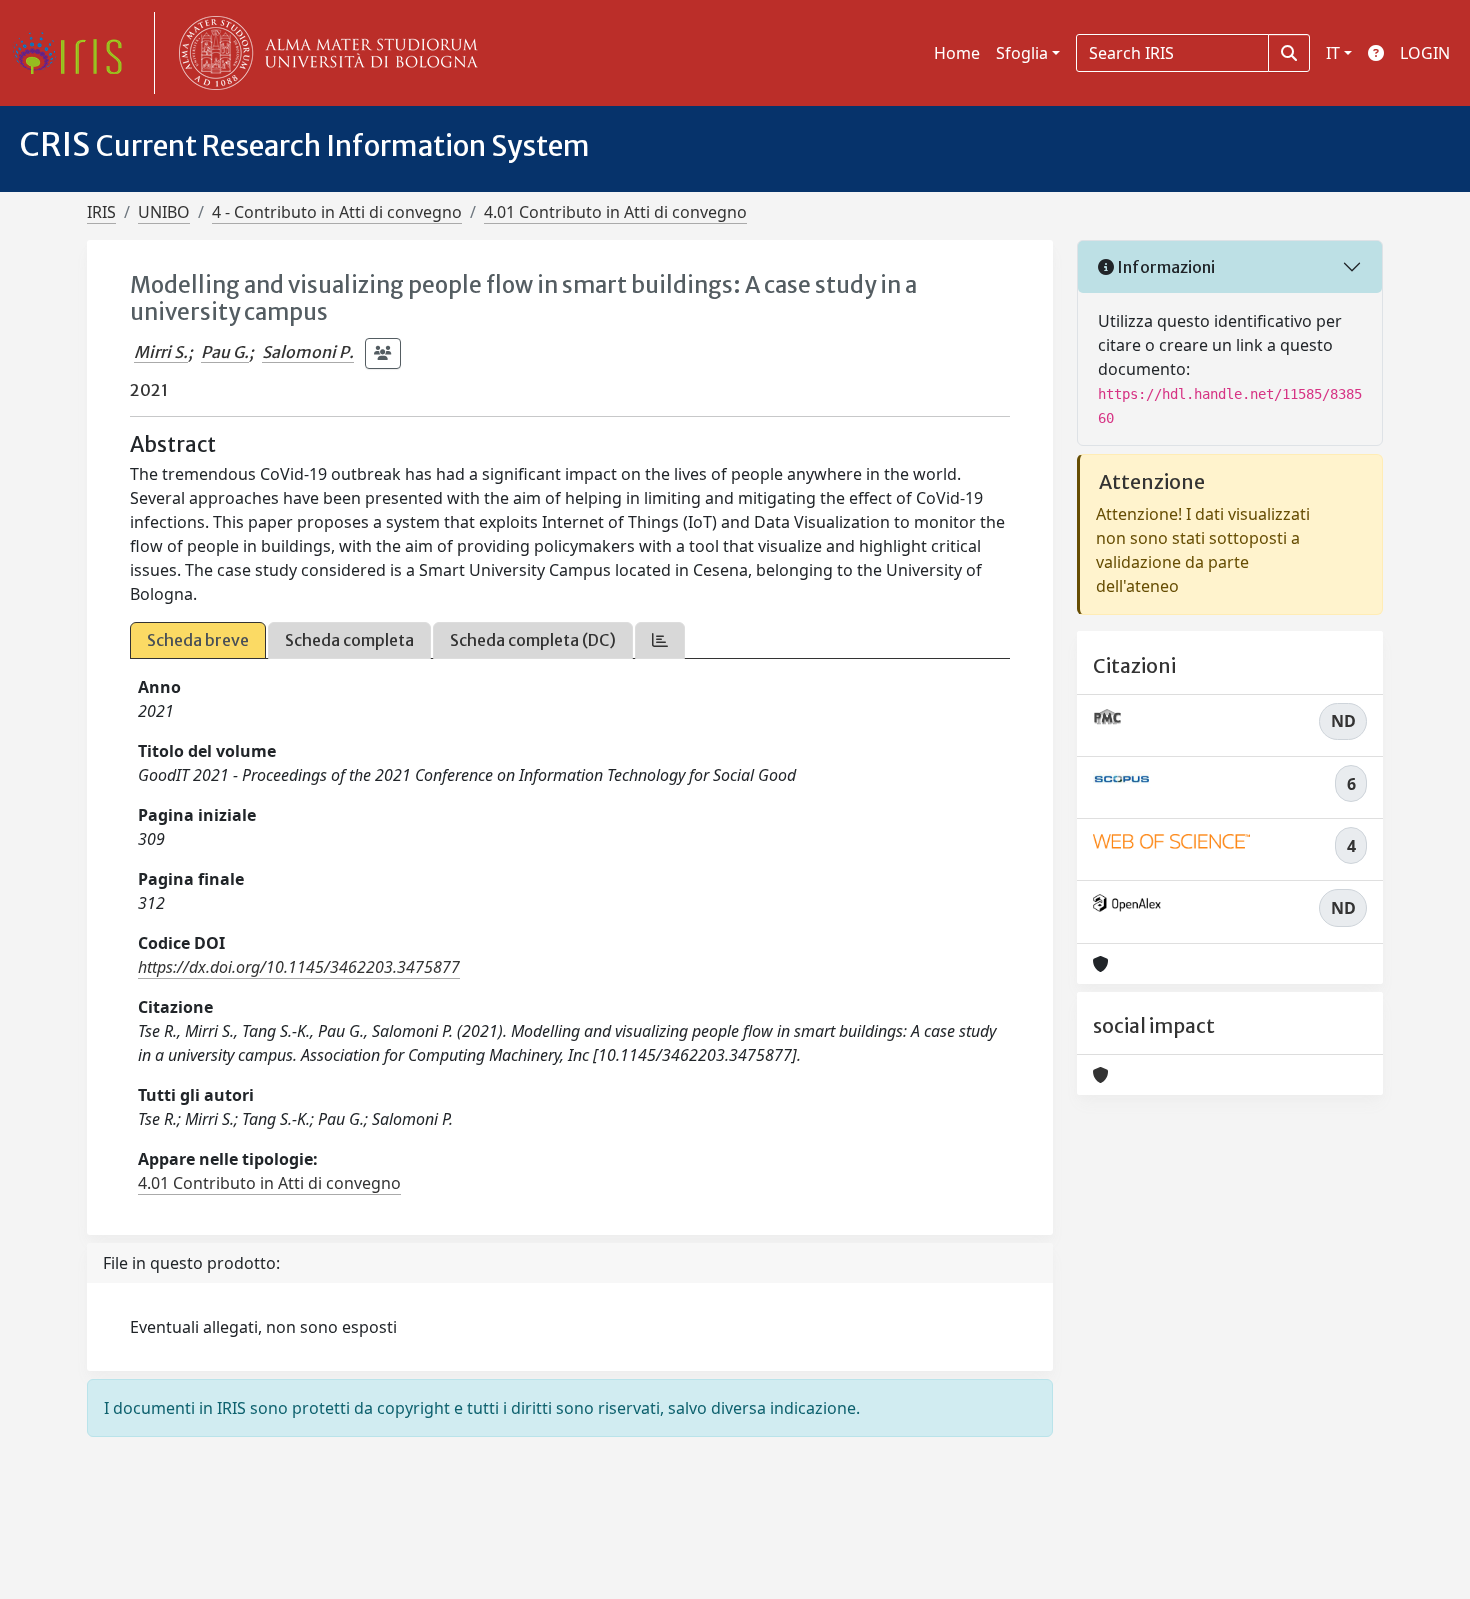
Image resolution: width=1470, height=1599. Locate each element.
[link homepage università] (324, 53)
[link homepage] (75, 53)
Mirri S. (161, 352)
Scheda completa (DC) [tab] (533, 640)
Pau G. (225, 352)
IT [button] (1333, 53)
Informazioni (1164, 267)
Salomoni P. (308, 352)
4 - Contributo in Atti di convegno (337, 212)
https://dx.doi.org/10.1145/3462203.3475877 (299, 967)
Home (957, 53)
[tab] (660, 640)
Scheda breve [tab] (198, 640)
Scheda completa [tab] (349, 640)
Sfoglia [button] (1022, 53)
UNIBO (164, 212)
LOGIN (1425, 53)
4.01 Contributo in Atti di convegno (615, 212)
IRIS (101, 212)
